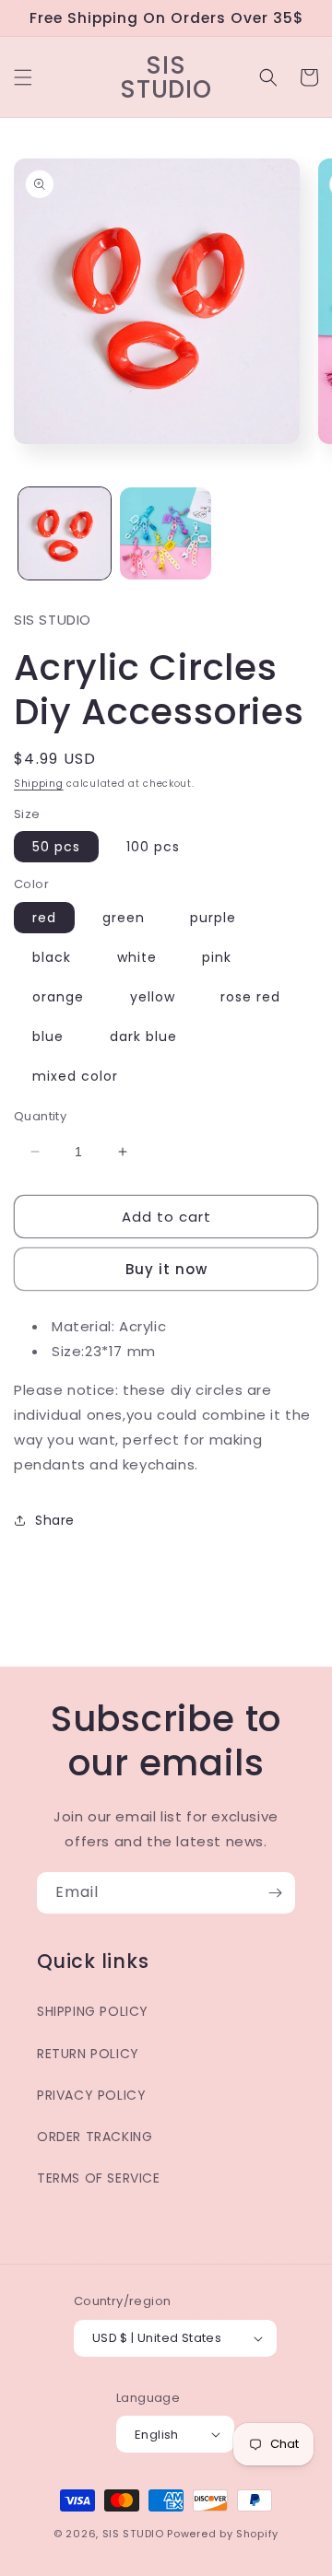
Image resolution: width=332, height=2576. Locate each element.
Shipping (39, 784)
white (137, 957)
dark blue (143, 1036)
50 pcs (56, 847)
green (124, 918)
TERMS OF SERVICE (99, 2178)
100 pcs (153, 847)
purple (213, 918)
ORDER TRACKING (95, 2137)
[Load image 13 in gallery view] (166, 533)
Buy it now (166, 1269)
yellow (153, 997)
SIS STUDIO (133, 2534)
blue (48, 1036)
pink (217, 957)
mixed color (75, 1076)
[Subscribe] (275, 1893)
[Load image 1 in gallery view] (65, 533)
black (52, 957)
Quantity (40, 1116)
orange (58, 997)
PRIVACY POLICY (91, 2095)
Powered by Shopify (223, 2534)
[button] (23, 77)
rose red (250, 997)
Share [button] (55, 1520)
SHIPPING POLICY (93, 2011)
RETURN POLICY (88, 2054)
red (44, 918)
